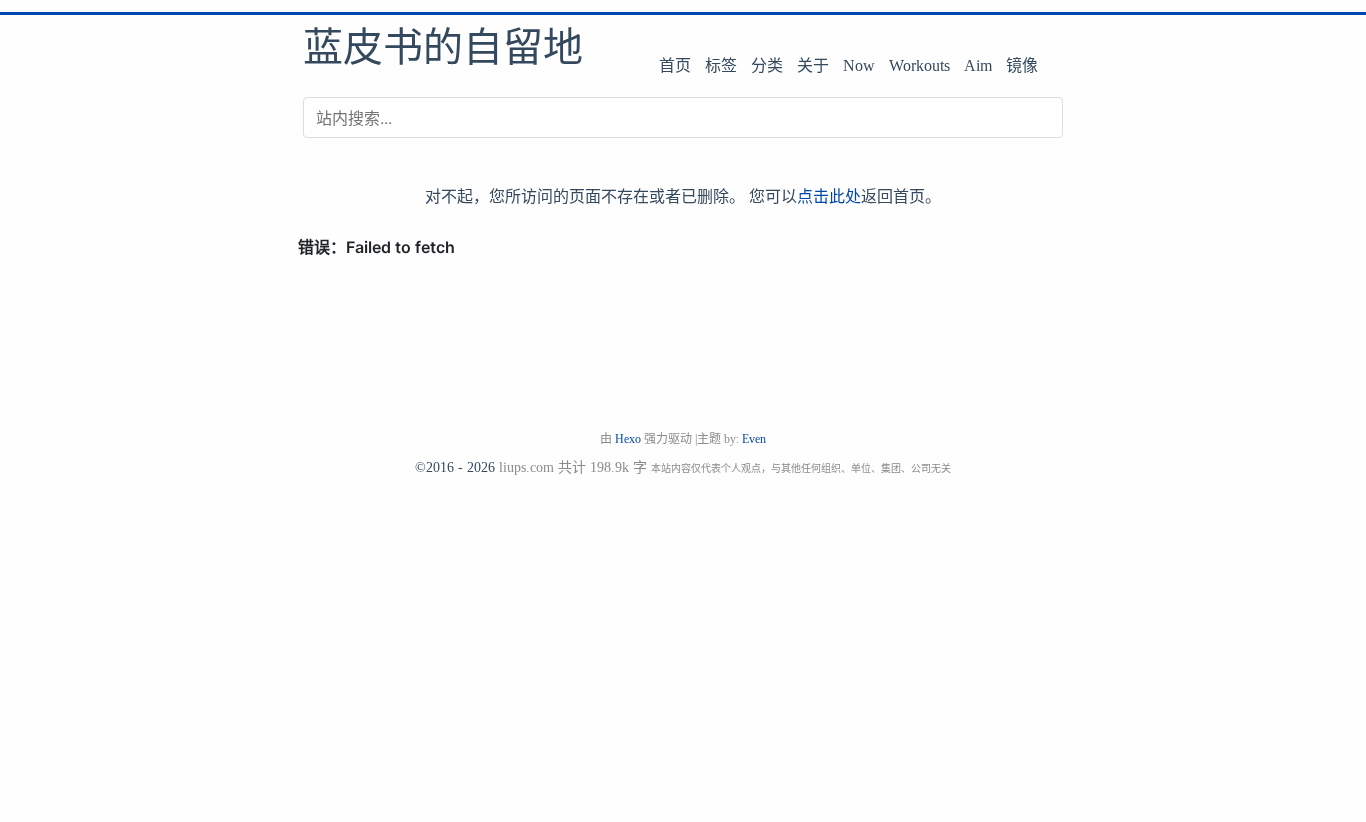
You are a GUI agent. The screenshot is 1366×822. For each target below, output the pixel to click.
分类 (767, 65)
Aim (978, 65)
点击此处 (829, 195)
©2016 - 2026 (455, 467)
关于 (813, 65)
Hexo (628, 439)
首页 (675, 65)
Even (754, 439)
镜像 (1022, 65)
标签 (721, 65)
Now (859, 65)
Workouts (919, 65)
